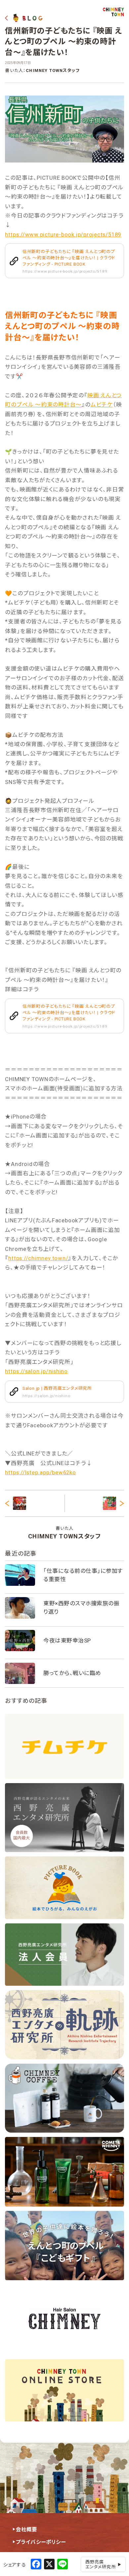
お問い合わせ (32, 2555)
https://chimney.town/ (38, 1258)
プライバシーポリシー (41, 2542)
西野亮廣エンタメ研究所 (101, 2564)
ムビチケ (102, 405)
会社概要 (27, 2530)
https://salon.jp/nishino (36, 1371)
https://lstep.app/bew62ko (40, 1472)
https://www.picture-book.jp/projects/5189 (63, 234)
